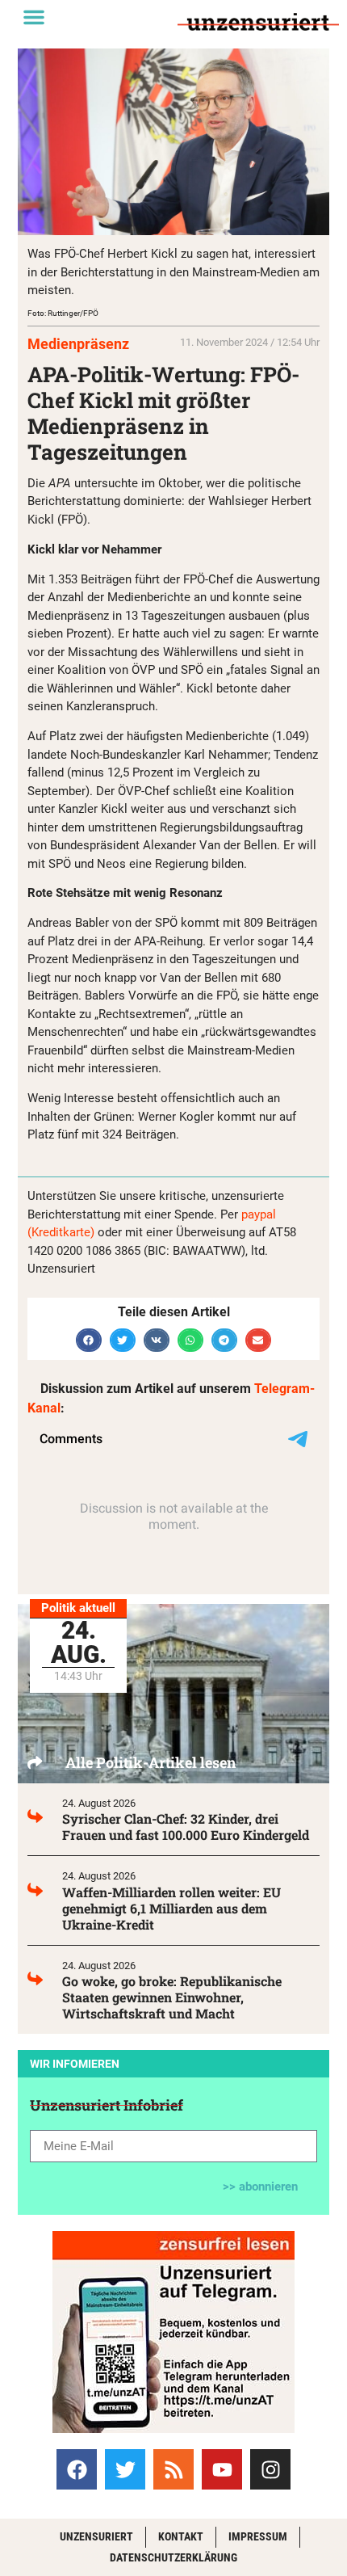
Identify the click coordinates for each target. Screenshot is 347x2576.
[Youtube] (222, 2469)
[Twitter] (125, 2469)
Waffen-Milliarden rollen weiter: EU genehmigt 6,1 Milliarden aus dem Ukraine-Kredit (171, 1908)
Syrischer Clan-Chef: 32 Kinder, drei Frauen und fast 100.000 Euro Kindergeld (186, 1827)
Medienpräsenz (78, 344)
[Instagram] (270, 2469)
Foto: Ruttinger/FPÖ (63, 313)
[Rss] (173, 2469)
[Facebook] (77, 2469)
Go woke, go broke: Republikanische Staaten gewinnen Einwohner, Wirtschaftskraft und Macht (172, 1997)
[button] (34, 17)
